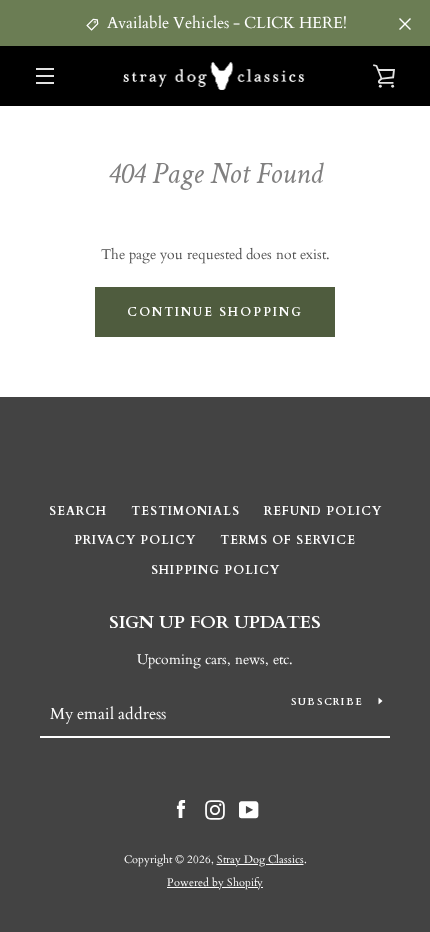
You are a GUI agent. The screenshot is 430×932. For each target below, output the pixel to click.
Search (78, 511)
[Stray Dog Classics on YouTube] (249, 808)
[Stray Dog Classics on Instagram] (215, 808)
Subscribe (327, 702)
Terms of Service (288, 540)
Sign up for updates (215, 622)
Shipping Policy (215, 570)
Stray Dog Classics (260, 859)
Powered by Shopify (215, 882)
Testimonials (185, 511)
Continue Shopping (215, 312)
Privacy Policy (135, 540)
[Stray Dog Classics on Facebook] (181, 808)
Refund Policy (323, 511)
